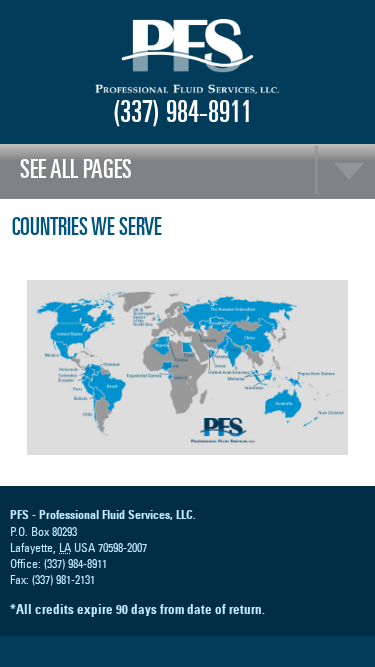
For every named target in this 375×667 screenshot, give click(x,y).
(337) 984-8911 (182, 111)
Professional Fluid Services (188, 57)
